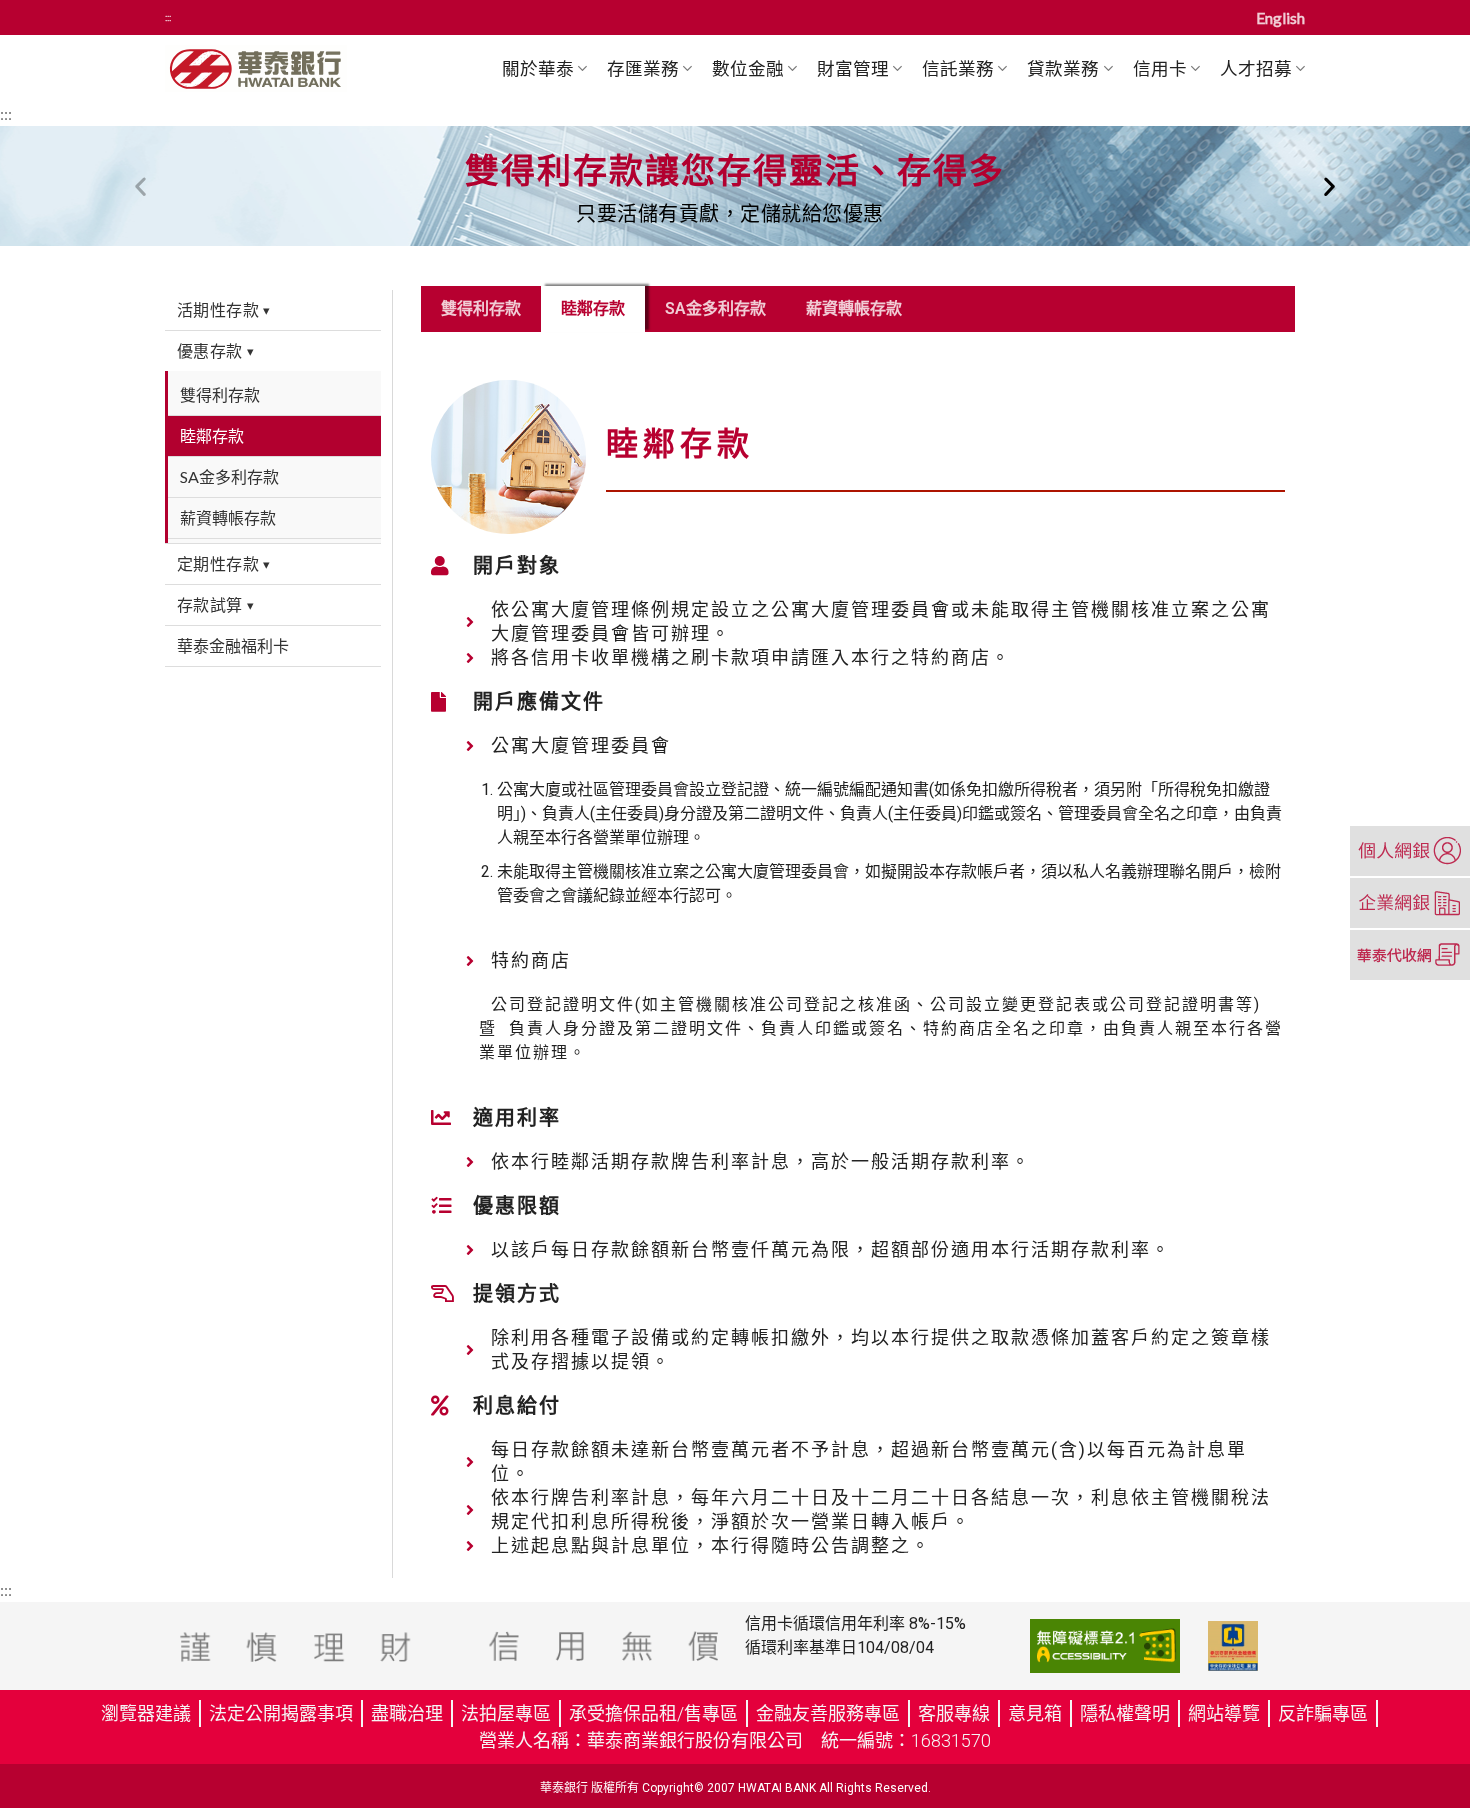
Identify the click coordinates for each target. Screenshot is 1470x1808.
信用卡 (1160, 68)
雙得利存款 (481, 308)
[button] (140, 186)
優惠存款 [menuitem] (215, 350)
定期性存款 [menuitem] (224, 563)
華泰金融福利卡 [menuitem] (233, 645)
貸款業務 (1063, 68)
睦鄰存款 (593, 308)
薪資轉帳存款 (854, 308)
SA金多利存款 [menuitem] (229, 476)
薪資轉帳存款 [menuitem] (228, 517)
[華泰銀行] (292, 68)
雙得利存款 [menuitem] (220, 394)
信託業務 (958, 68)
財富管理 (853, 68)
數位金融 (748, 68)
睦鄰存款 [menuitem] (212, 435)
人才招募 (1256, 68)
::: (168, 17)
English (1280, 17)
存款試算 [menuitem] (215, 604)
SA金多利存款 (715, 308)
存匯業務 (643, 68)
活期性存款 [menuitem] (224, 309)
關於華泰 (538, 68)
